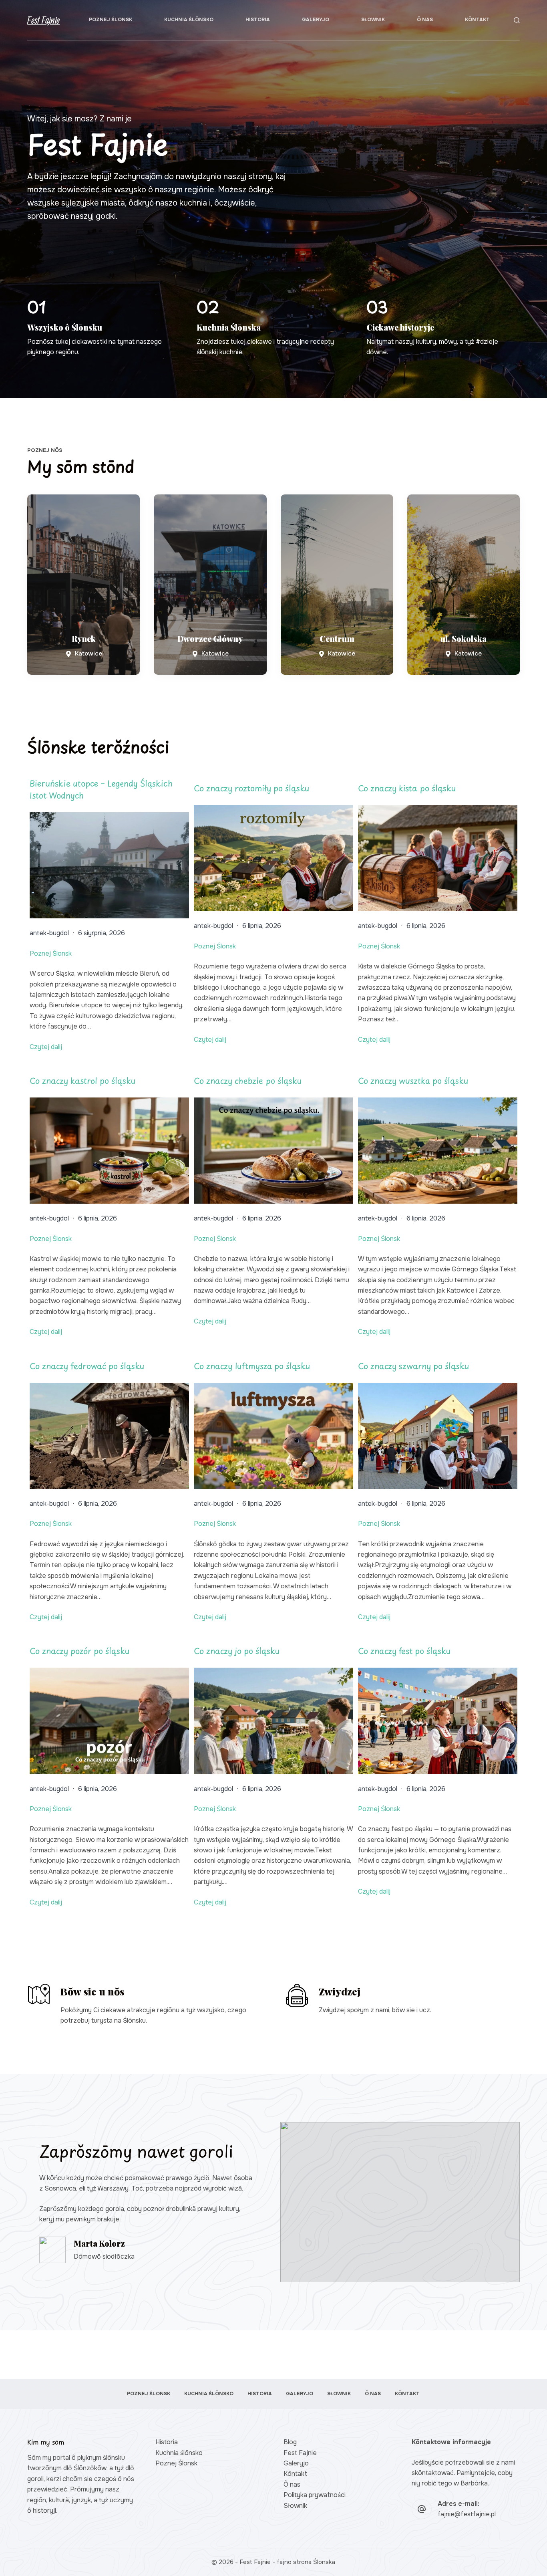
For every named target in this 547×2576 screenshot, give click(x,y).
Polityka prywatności (315, 2495)
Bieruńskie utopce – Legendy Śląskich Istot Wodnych (101, 789)
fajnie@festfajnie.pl (467, 2514)
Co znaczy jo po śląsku (237, 1651)
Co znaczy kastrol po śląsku (82, 1081)
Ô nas (425, 20)
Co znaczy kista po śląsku (407, 788)
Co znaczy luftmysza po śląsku (252, 1366)
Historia (258, 20)
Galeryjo (316, 20)
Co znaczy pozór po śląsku (79, 1651)
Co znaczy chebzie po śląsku (248, 1081)
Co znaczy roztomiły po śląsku (251, 788)
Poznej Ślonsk (111, 20)
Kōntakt (477, 20)
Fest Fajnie (43, 20)
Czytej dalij (46, 1047)
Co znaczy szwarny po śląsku (413, 1366)
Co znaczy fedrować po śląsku (87, 1366)
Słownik (373, 20)
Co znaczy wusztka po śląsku (413, 1081)
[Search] (517, 20)
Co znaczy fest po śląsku (404, 1651)
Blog (290, 2442)
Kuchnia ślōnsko (189, 20)
